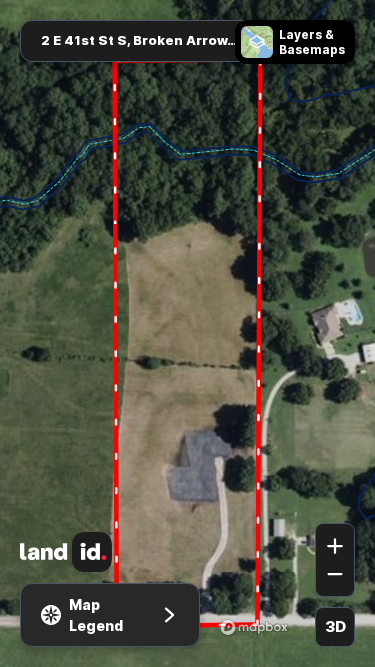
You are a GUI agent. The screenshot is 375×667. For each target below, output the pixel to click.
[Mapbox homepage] (254, 627)
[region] (187, 333)
